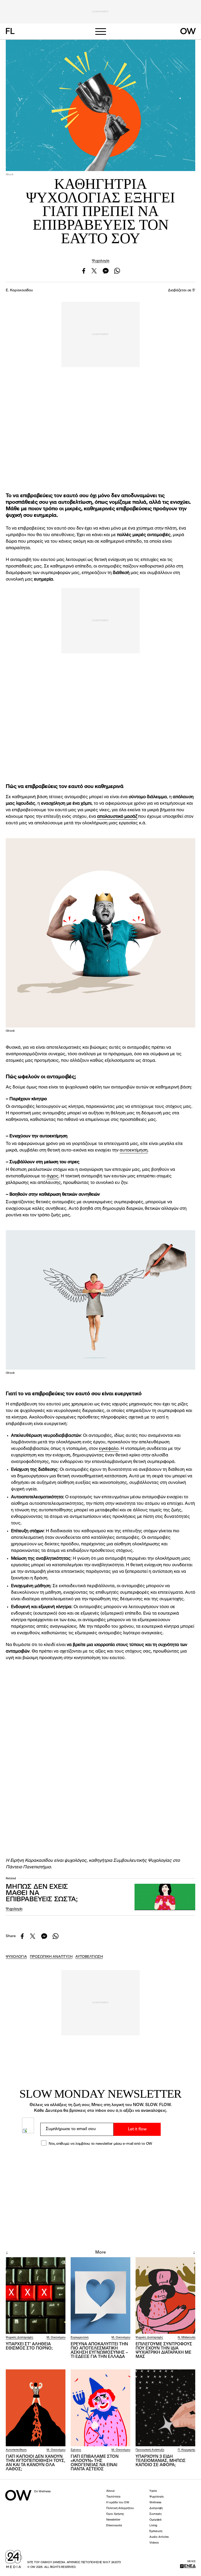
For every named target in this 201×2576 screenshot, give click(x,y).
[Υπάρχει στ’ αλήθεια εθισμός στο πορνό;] (36, 2296)
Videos (154, 2543)
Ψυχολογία (101, 261)
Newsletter (113, 2520)
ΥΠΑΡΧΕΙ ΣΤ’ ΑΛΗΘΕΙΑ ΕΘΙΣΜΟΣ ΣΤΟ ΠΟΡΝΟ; (29, 2346)
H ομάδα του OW (118, 2503)
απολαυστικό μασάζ (117, 817)
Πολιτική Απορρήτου (120, 2508)
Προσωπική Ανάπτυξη (150, 2450)
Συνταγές (156, 2514)
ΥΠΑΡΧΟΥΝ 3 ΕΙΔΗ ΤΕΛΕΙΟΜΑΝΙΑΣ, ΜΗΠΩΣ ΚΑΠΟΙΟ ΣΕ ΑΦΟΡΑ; (161, 2461)
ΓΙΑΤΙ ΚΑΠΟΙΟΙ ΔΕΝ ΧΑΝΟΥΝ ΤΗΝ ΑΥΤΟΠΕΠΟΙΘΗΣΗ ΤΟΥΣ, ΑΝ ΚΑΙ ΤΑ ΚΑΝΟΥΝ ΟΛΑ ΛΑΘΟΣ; (35, 2463)
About (110, 2491)
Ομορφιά (155, 2520)
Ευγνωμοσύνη (80, 2338)
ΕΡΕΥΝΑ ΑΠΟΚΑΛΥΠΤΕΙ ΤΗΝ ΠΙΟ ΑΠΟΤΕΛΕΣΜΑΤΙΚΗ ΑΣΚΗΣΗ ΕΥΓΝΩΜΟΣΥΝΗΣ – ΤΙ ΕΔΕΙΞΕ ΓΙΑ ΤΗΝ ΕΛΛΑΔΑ (99, 2351)
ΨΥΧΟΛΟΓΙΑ (16, 1957)
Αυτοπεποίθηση (16, 2450)
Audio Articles (159, 2537)
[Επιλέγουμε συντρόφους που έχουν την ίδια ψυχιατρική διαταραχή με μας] (165, 2296)
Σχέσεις (76, 2450)
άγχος (53, 1176)
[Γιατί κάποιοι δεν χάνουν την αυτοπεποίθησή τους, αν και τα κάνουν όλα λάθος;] (36, 2408)
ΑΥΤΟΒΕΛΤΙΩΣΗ (89, 1957)
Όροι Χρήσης (115, 2514)
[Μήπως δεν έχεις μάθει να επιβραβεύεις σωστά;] (165, 1897)
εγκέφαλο (109, 1449)
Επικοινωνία (114, 2526)
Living (153, 2526)
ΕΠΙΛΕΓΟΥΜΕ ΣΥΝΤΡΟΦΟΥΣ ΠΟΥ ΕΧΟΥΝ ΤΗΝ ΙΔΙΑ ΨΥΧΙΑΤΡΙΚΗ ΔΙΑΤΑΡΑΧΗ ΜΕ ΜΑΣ (164, 2351)
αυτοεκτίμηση (134, 1150)
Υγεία (153, 2491)
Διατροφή (156, 2508)
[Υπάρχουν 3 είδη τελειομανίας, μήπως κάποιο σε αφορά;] (165, 2408)
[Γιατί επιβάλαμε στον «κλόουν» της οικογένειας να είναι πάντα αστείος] (100, 2408)
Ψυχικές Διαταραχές (19, 2338)
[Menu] (100, 32)
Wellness (155, 2503)
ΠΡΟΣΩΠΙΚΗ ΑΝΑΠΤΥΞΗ (51, 1957)
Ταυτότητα (113, 2497)
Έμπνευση (156, 2531)
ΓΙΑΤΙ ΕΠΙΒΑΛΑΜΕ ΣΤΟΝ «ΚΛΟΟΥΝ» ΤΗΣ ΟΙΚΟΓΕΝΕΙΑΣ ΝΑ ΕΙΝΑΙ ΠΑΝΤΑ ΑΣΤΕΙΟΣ (95, 2463)
